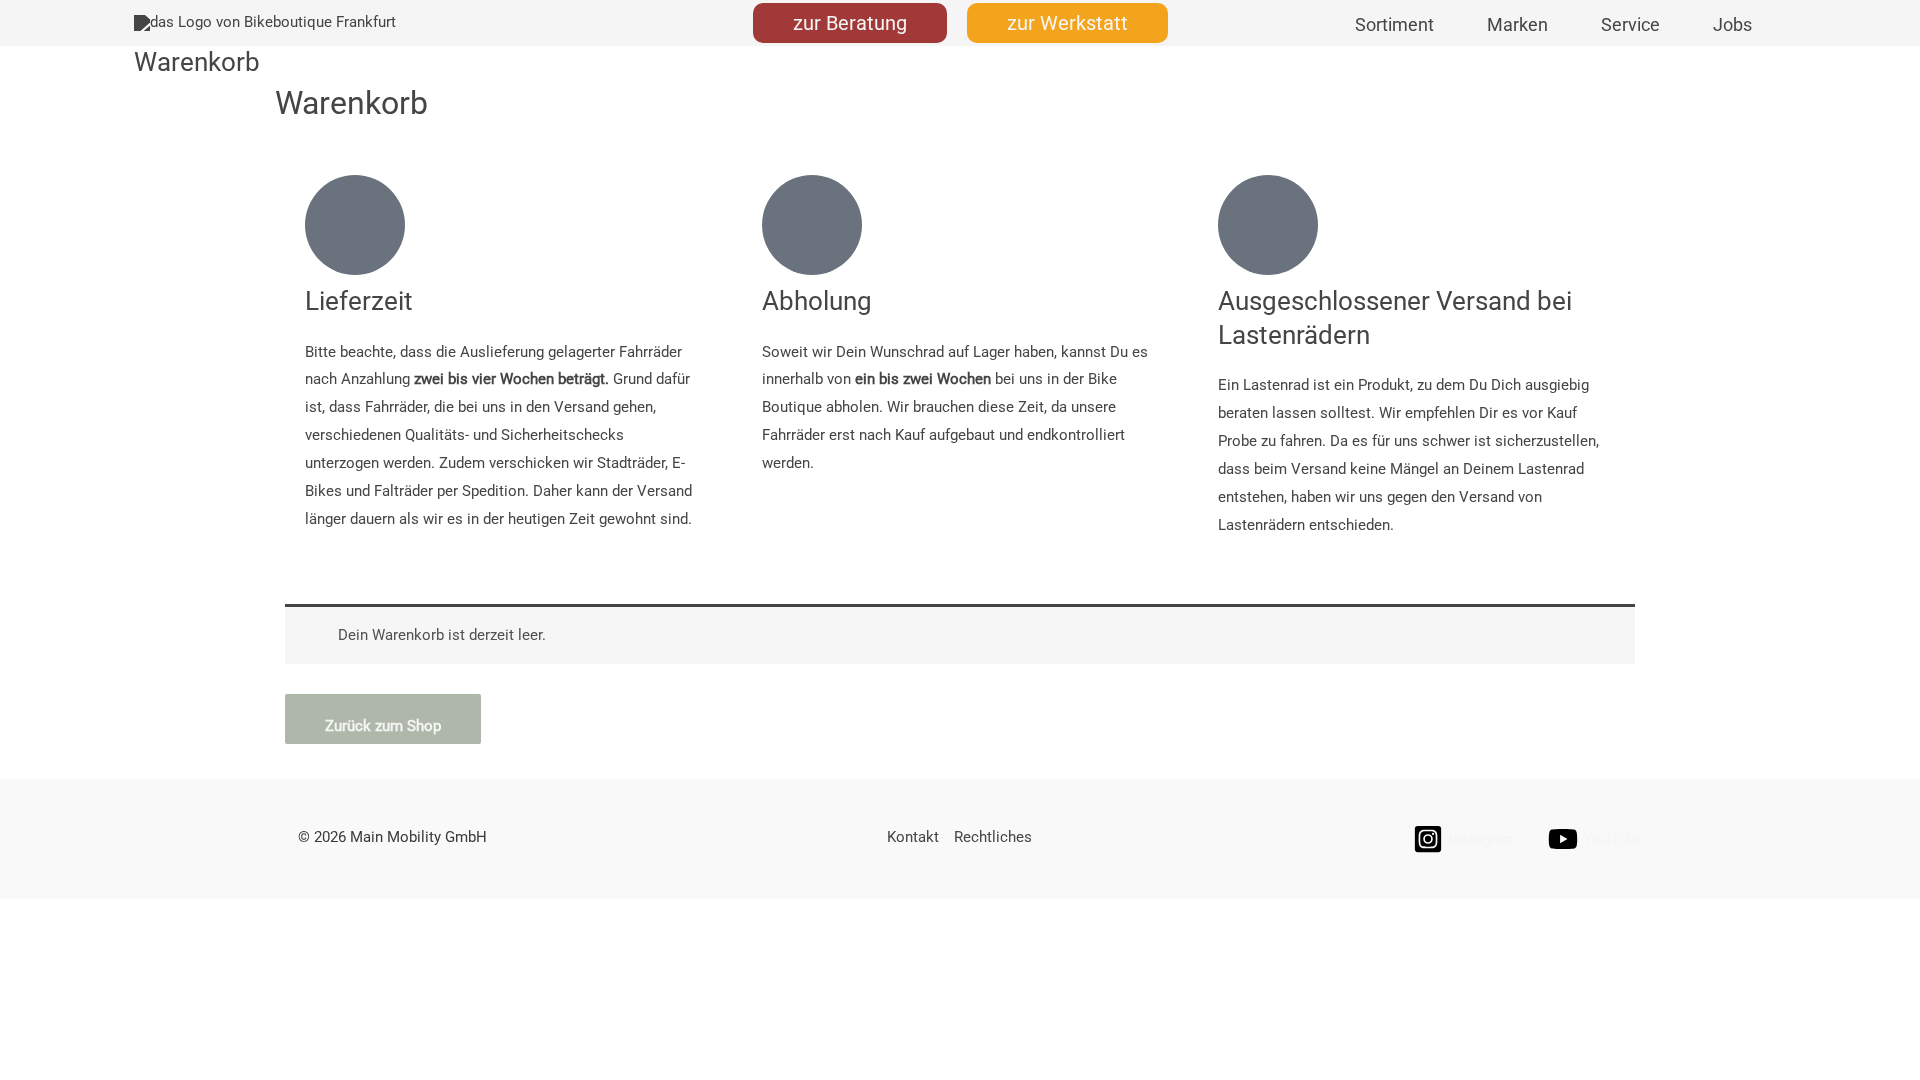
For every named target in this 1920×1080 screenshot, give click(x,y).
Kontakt (913, 837)
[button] (850, 23)
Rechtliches (993, 837)
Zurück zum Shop (383, 726)
